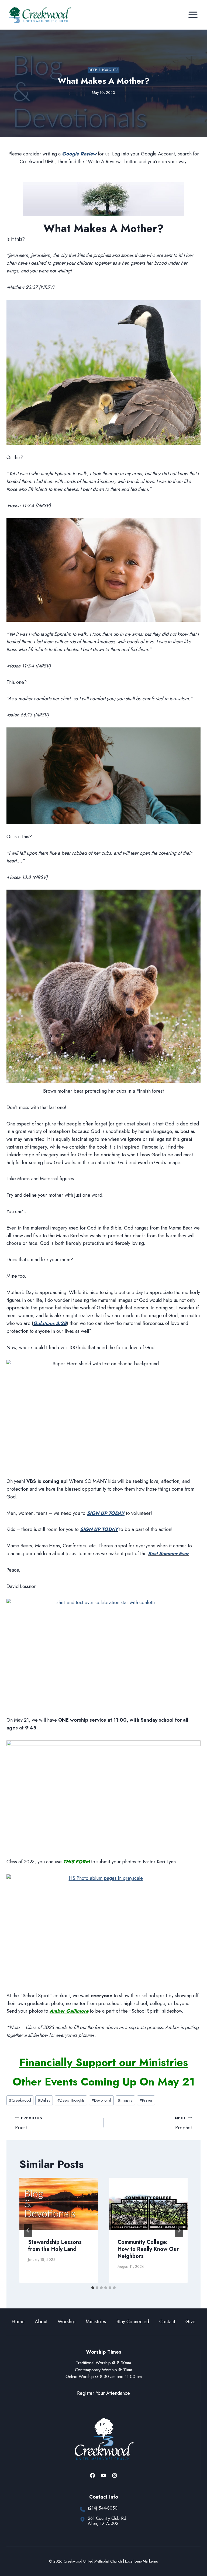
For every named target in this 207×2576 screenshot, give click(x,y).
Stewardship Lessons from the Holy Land (55, 2246)
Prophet (183, 2123)
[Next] (179, 2230)
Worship (67, 2322)
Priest (29, 2123)
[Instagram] (115, 2475)
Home (18, 2322)
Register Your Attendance (103, 2393)
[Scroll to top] (193, 2554)
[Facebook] (92, 2475)
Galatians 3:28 (50, 1323)
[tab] (93, 2288)
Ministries (96, 2322)
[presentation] (59, 2204)
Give (190, 2322)
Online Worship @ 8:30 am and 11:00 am (104, 2377)
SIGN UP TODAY (106, 1513)
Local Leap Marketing (142, 2561)
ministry (125, 2100)
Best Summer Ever (168, 1554)
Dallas (44, 2100)
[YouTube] (103, 2475)
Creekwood (20, 2100)
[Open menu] (193, 15)
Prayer (146, 2100)
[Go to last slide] (28, 2230)
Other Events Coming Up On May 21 (104, 2082)
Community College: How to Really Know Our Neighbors (148, 2249)
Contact (167, 2322)
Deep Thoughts (103, 70)
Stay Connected (133, 2322)
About (41, 2322)
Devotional (101, 2100)
